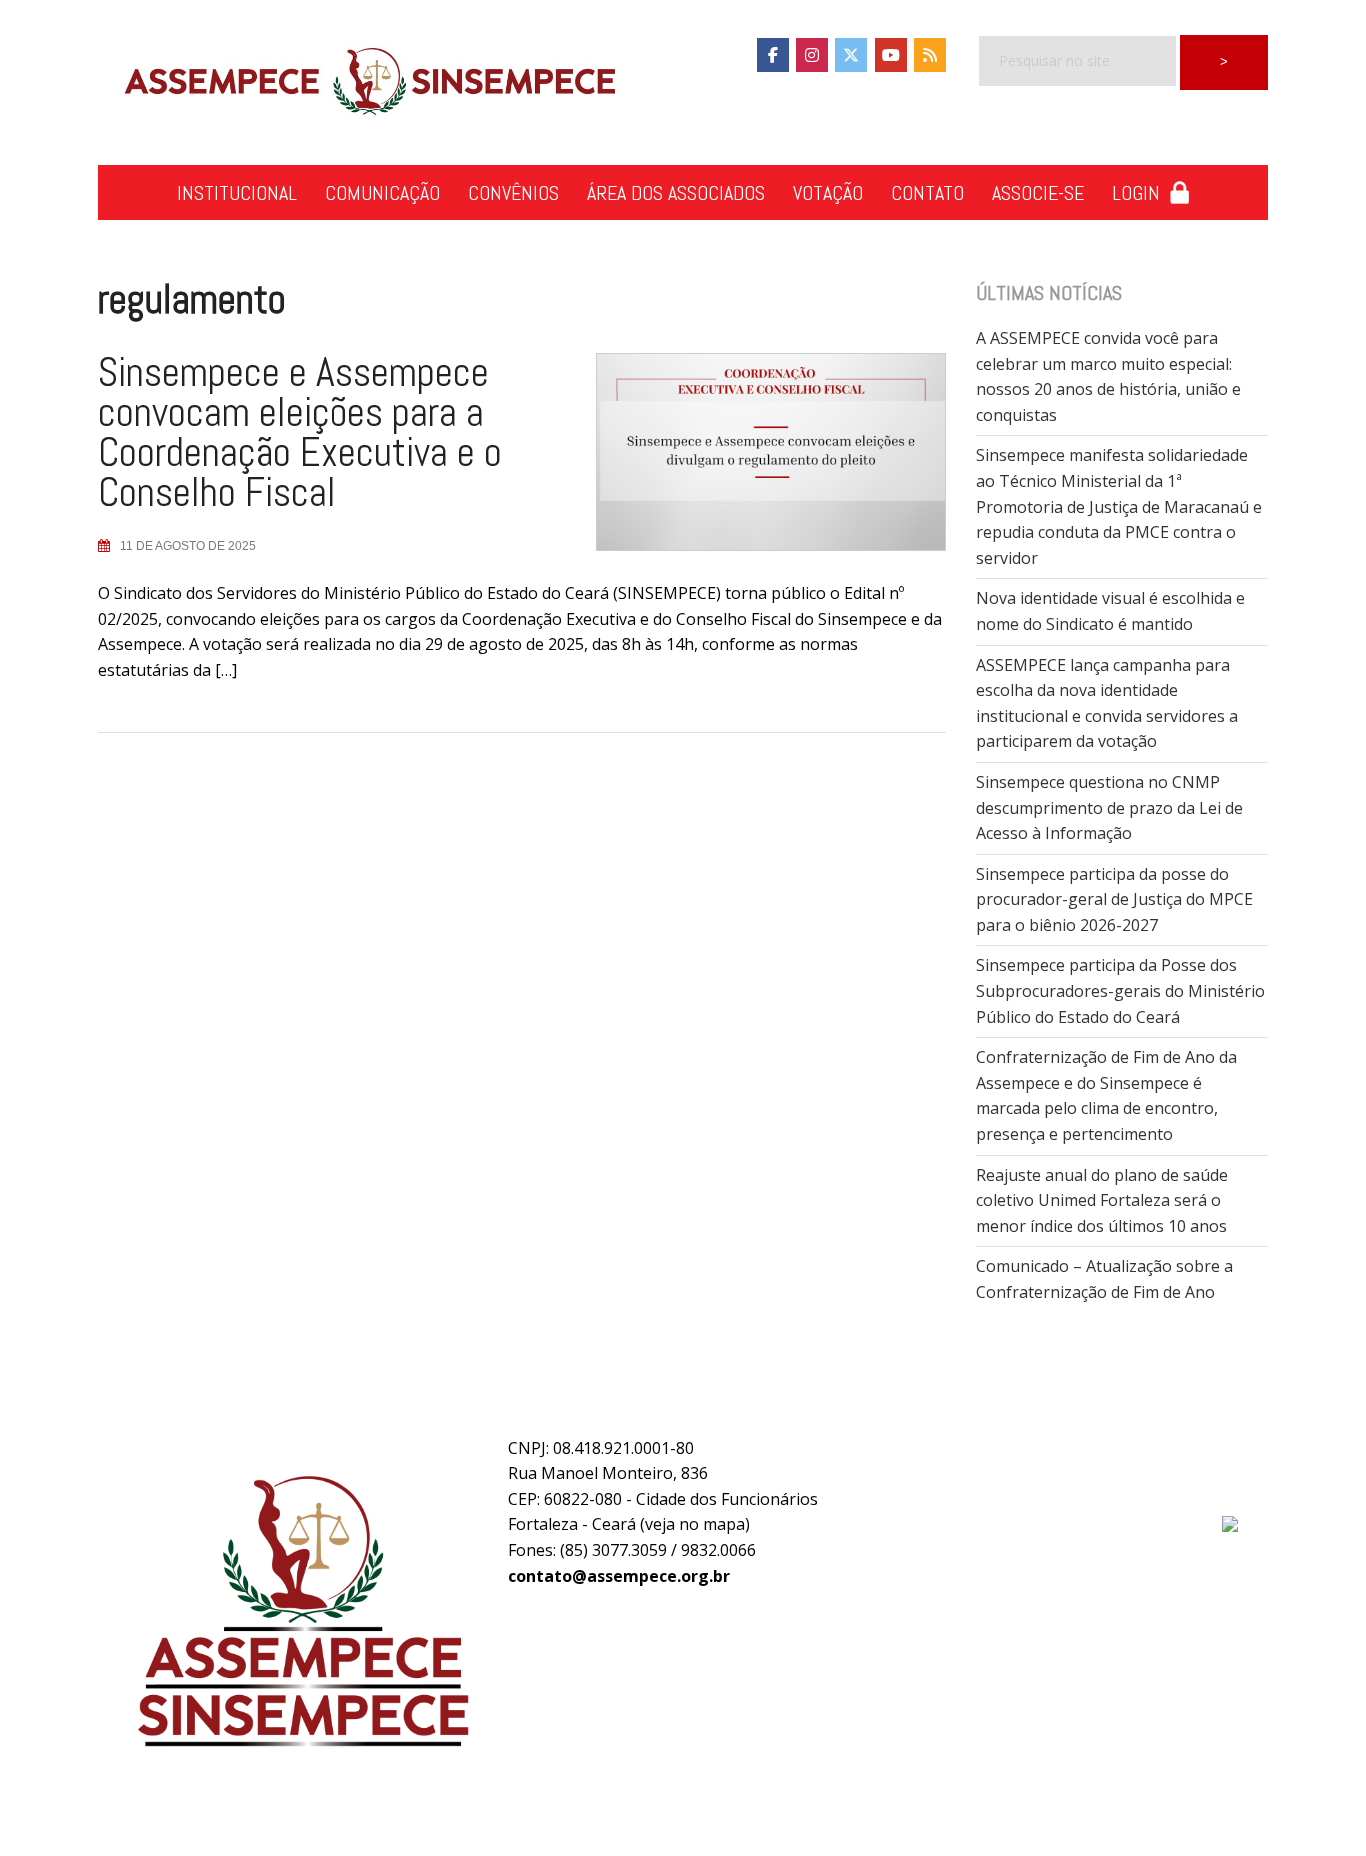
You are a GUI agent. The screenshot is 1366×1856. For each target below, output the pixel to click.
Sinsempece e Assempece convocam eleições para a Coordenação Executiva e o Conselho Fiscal (300, 432)
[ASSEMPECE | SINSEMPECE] (368, 83)
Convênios (513, 193)
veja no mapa (695, 1524)
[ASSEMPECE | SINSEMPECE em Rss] (930, 55)
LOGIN (1141, 193)
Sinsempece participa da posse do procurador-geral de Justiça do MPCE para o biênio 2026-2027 (1114, 899)
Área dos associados (676, 193)
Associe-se (1038, 193)
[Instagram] (812, 55)
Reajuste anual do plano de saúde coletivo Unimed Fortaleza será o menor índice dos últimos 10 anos (1102, 1200)
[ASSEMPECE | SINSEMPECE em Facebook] (773, 55)
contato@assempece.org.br (619, 1576)
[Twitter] (851, 55)
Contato (927, 193)
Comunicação (382, 193)
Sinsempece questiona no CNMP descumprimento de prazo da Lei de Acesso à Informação (1109, 807)
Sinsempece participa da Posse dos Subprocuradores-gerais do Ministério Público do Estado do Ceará (1120, 990)
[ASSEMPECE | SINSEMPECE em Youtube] (891, 55)
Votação (828, 193)
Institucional (237, 193)
